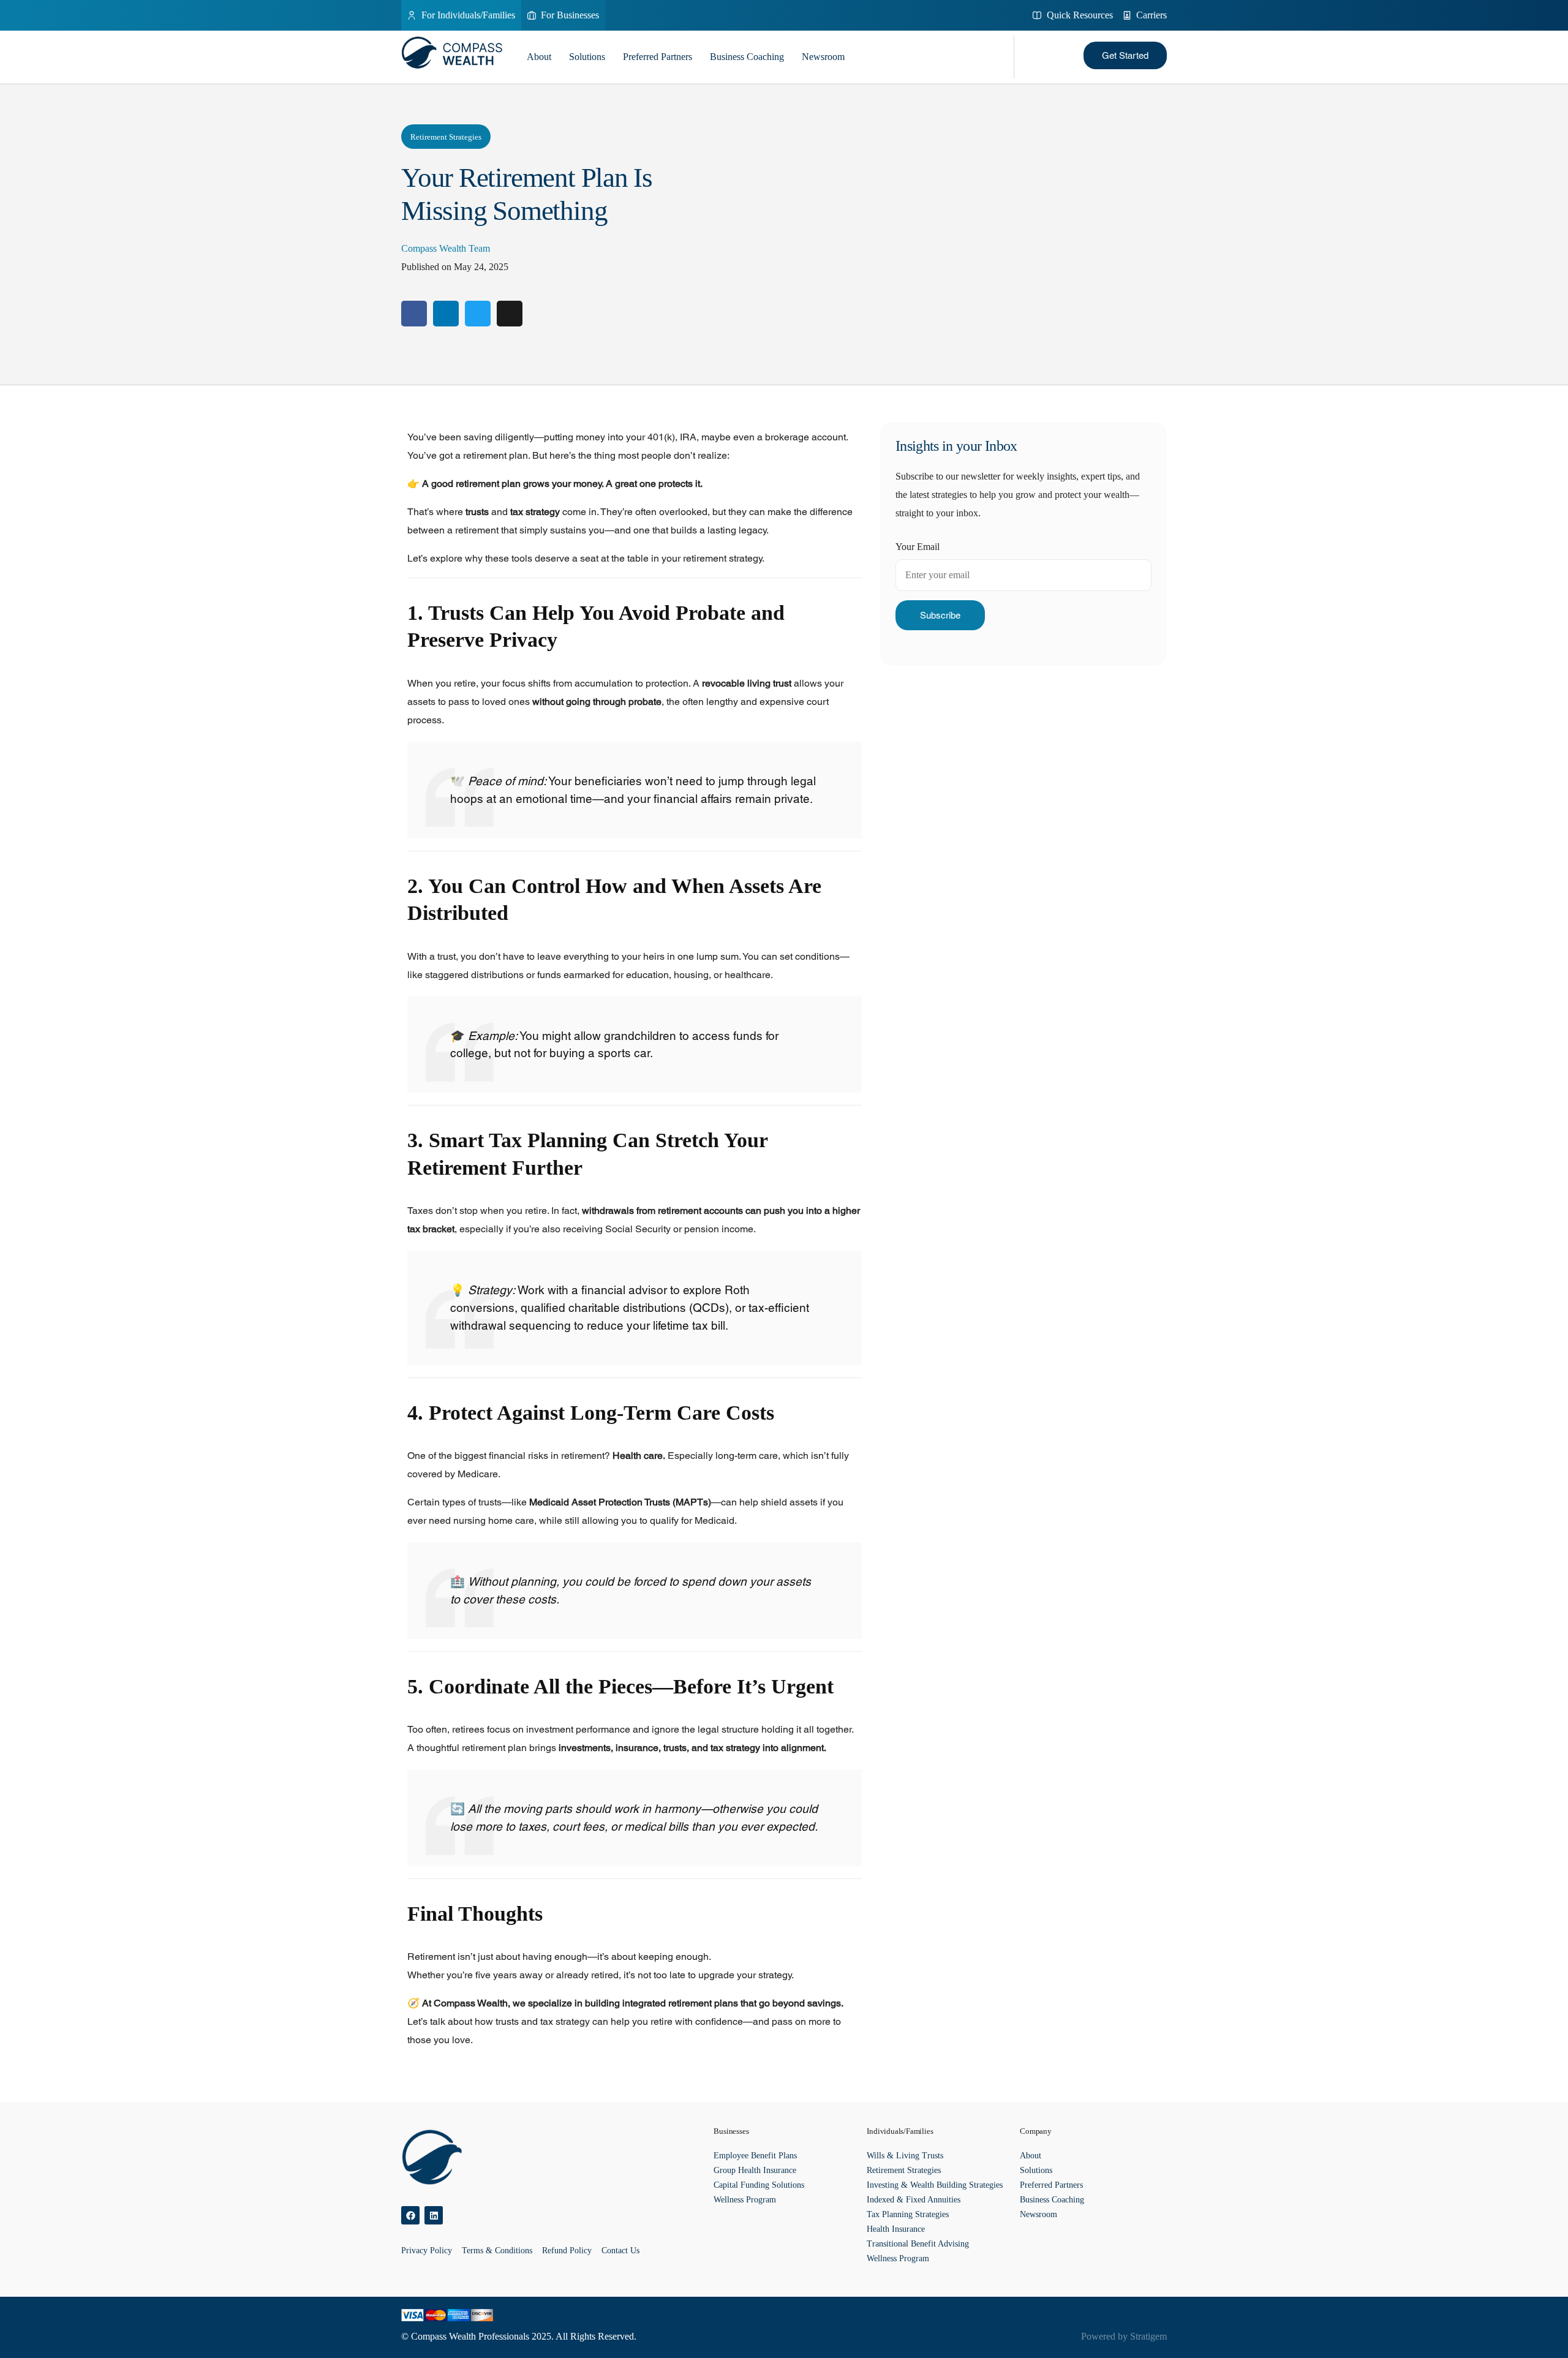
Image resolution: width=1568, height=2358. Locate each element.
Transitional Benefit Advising (918, 2244)
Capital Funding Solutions (759, 2185)
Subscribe (940, 615)
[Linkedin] (434, 2215)
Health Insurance (896, 2229)
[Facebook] (410, 2215)
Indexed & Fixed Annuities (914, 2200)
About (539, 57)
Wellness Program (745, 2200)
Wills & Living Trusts (905, 2156)
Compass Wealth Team (446, 248)
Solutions (587, 57)
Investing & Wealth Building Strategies (935, 2185)
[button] (1125, 55)
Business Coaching (747, 57)
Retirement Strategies (446, 137)
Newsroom (823, 57)
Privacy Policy (427, 2251)
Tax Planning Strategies (908, 2214)
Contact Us (620, 2251)
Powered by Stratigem (1124, 2336)
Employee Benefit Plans (755, 2156)
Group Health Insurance (755, 2170)
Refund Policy (567, 2251)
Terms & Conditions (497, 2251)
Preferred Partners (658, 57)
